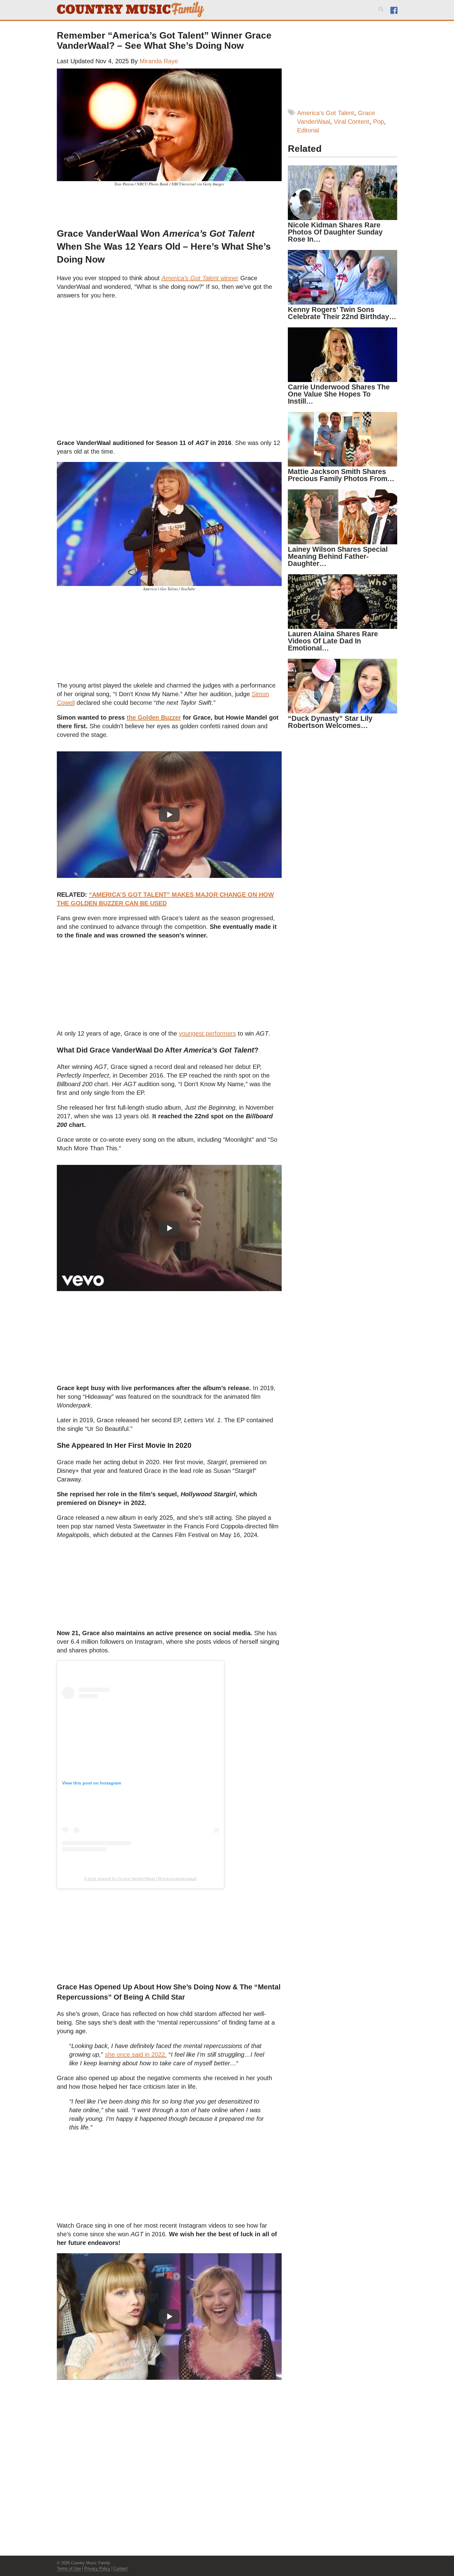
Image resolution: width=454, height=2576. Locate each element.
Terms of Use (69, 2568)
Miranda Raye (159, 61)
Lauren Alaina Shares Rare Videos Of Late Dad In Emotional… (333, 641)
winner (200, 278)
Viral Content (352, 122)
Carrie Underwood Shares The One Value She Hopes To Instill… (339, 394)
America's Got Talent (326, 113)
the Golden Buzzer (154, 717)
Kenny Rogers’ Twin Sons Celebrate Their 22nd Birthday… (342, 313)
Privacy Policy (97, 2568)
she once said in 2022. (136, 2055)
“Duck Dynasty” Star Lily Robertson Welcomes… (330, 722)
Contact (121, 2568)
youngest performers (207, 1033)
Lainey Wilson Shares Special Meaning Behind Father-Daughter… (338, 556)
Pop (378, 122)
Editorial (308, 130)
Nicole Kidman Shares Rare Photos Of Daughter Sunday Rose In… (335, 232)
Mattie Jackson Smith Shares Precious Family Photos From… (341, 475)
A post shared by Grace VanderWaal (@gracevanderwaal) (141, 1879)
